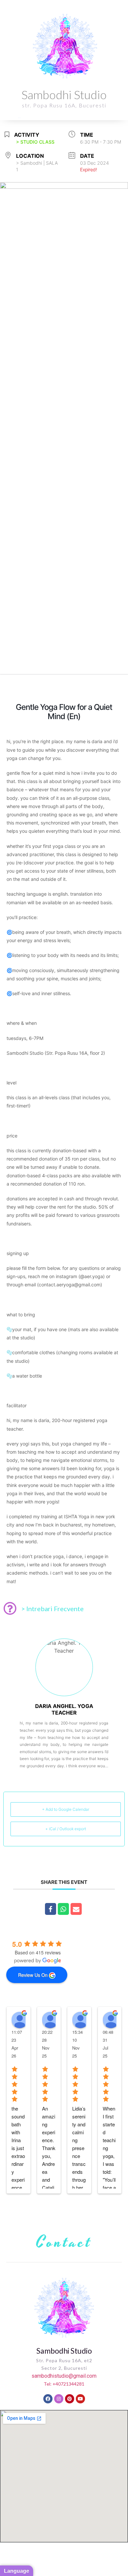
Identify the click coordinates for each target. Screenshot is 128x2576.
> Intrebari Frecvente (53, 1609)
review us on (33, 1975)
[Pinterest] (70, 2399)
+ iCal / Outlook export (66, 1829)
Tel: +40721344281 (64, 2384)
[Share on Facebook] (51, 1909)
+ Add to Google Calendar (66, 1809)
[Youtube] (80, 2399)
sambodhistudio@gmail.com (64, 2376)
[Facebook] (48, 2399)
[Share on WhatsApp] (63, 1909)
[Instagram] (59, 2399)
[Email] (76, 1909)
